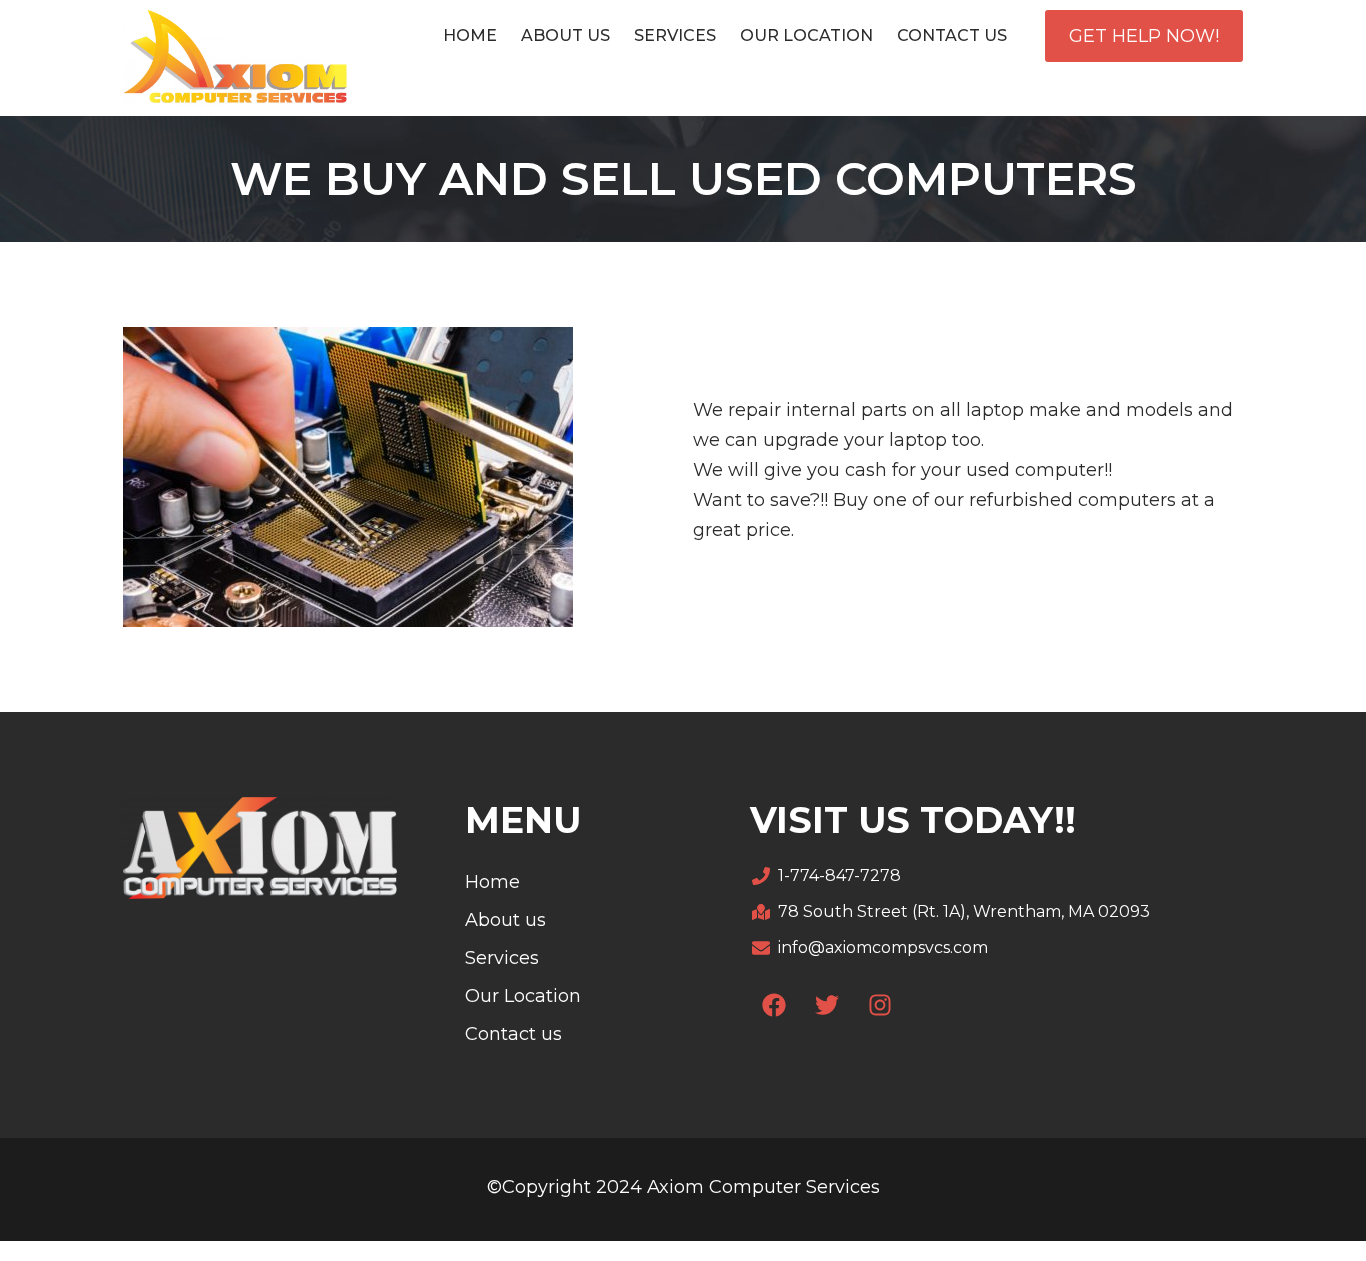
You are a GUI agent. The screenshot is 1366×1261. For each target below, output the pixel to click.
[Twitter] (827, 1005)
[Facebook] (774, 1005)
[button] (1144, 36)
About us (565, 35)
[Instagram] (880, 1005)
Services (675, 35)
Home (470, 35)
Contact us (952, 35)
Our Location (806, 35)
